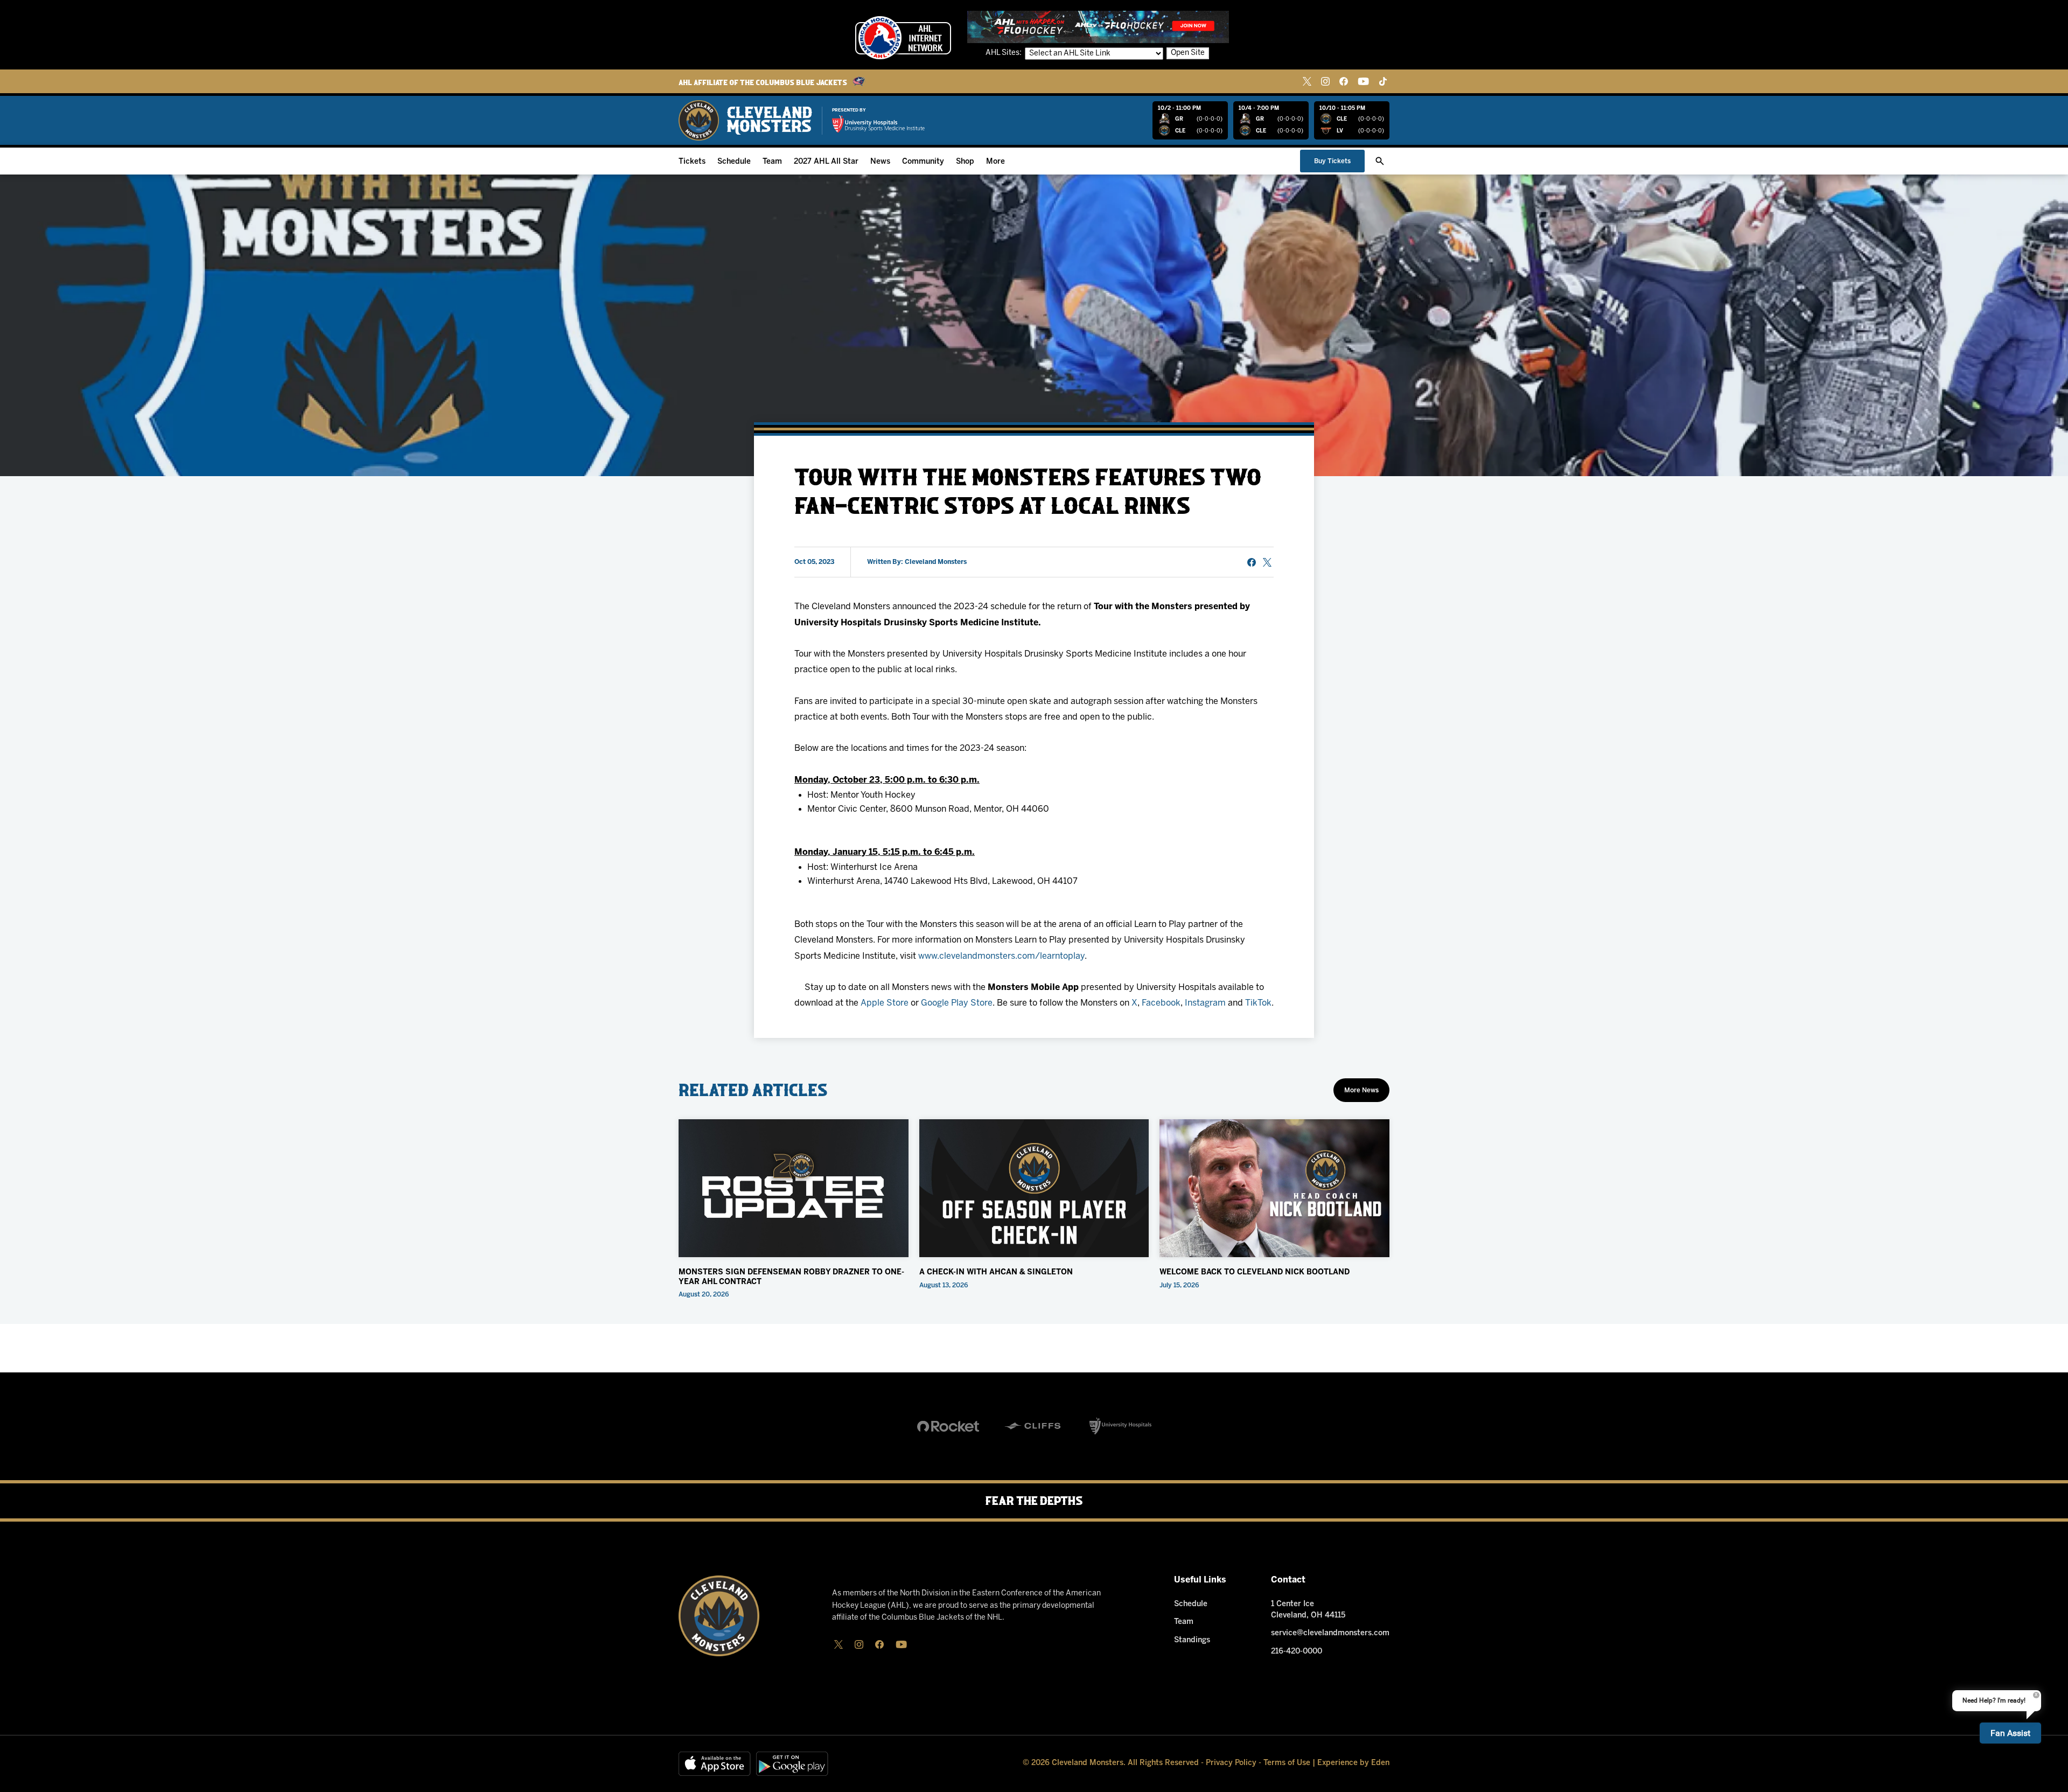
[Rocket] (948, 1426)
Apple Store (885, 1003)
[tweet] (1267, 562)
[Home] (745, 120)
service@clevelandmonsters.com (1330, 1633)
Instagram (1205, 1003)
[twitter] (1307, 81)
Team (772, 162)
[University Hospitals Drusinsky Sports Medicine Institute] (878, 124)
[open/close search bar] (1380, 161)
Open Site (1188, 53)
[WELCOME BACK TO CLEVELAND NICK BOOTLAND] (1274, 1188)
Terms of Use (1287, 1763)
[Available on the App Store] (715, 1764)
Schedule (734, 162)
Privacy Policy (1231, 1763)
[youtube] (1363, 81)
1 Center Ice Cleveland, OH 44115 (1308, 1610)
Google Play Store (957, 1003)
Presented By (849, 110)
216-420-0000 (1297, 1652)
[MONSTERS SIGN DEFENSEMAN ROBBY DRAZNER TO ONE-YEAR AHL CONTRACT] (794, 1188)
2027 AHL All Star (826, 162)
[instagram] (1325, 81)
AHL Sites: (1004, 53)
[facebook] (1344, 81)
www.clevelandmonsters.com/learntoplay (1001, 956)
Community (923, 162)
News (880, 162)
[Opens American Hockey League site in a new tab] (903, 38)
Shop (965, 162)
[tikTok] (1383, 81)
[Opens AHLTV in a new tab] (1098, 27)
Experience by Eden (1353, 1763)
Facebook (1161, 1003)
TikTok (1258, 1003)
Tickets (692, 162)
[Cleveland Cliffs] (1034, 1426)
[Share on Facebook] (1252, 562)
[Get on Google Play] (792, 1764)
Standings (1192, 1640)
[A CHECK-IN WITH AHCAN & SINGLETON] (1034, 1188)
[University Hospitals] (1120, 1426)
